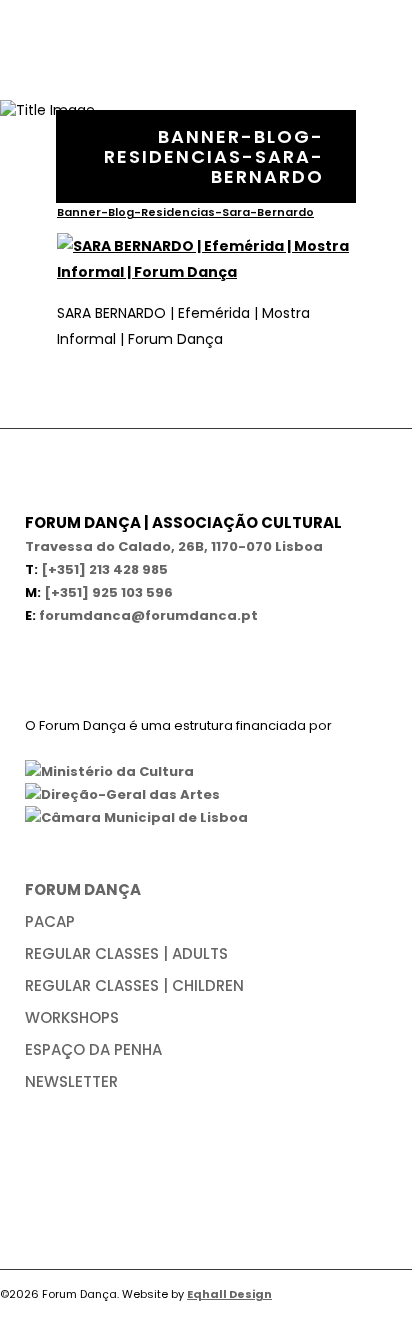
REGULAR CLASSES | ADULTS (126, 953)
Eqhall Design (229, 1294)
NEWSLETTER (71, 1081)
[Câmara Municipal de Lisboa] (136, 817)
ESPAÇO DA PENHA (93, 1049)
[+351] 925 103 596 (108, 592)
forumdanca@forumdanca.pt (148, 615)
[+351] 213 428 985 (104, 569)
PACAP (50, 921)
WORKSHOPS (72, 1017)
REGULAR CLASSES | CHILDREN (134, 985)
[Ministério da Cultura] (109, 771)
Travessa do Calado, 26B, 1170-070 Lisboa (174, 546)
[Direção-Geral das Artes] (122, 794)
